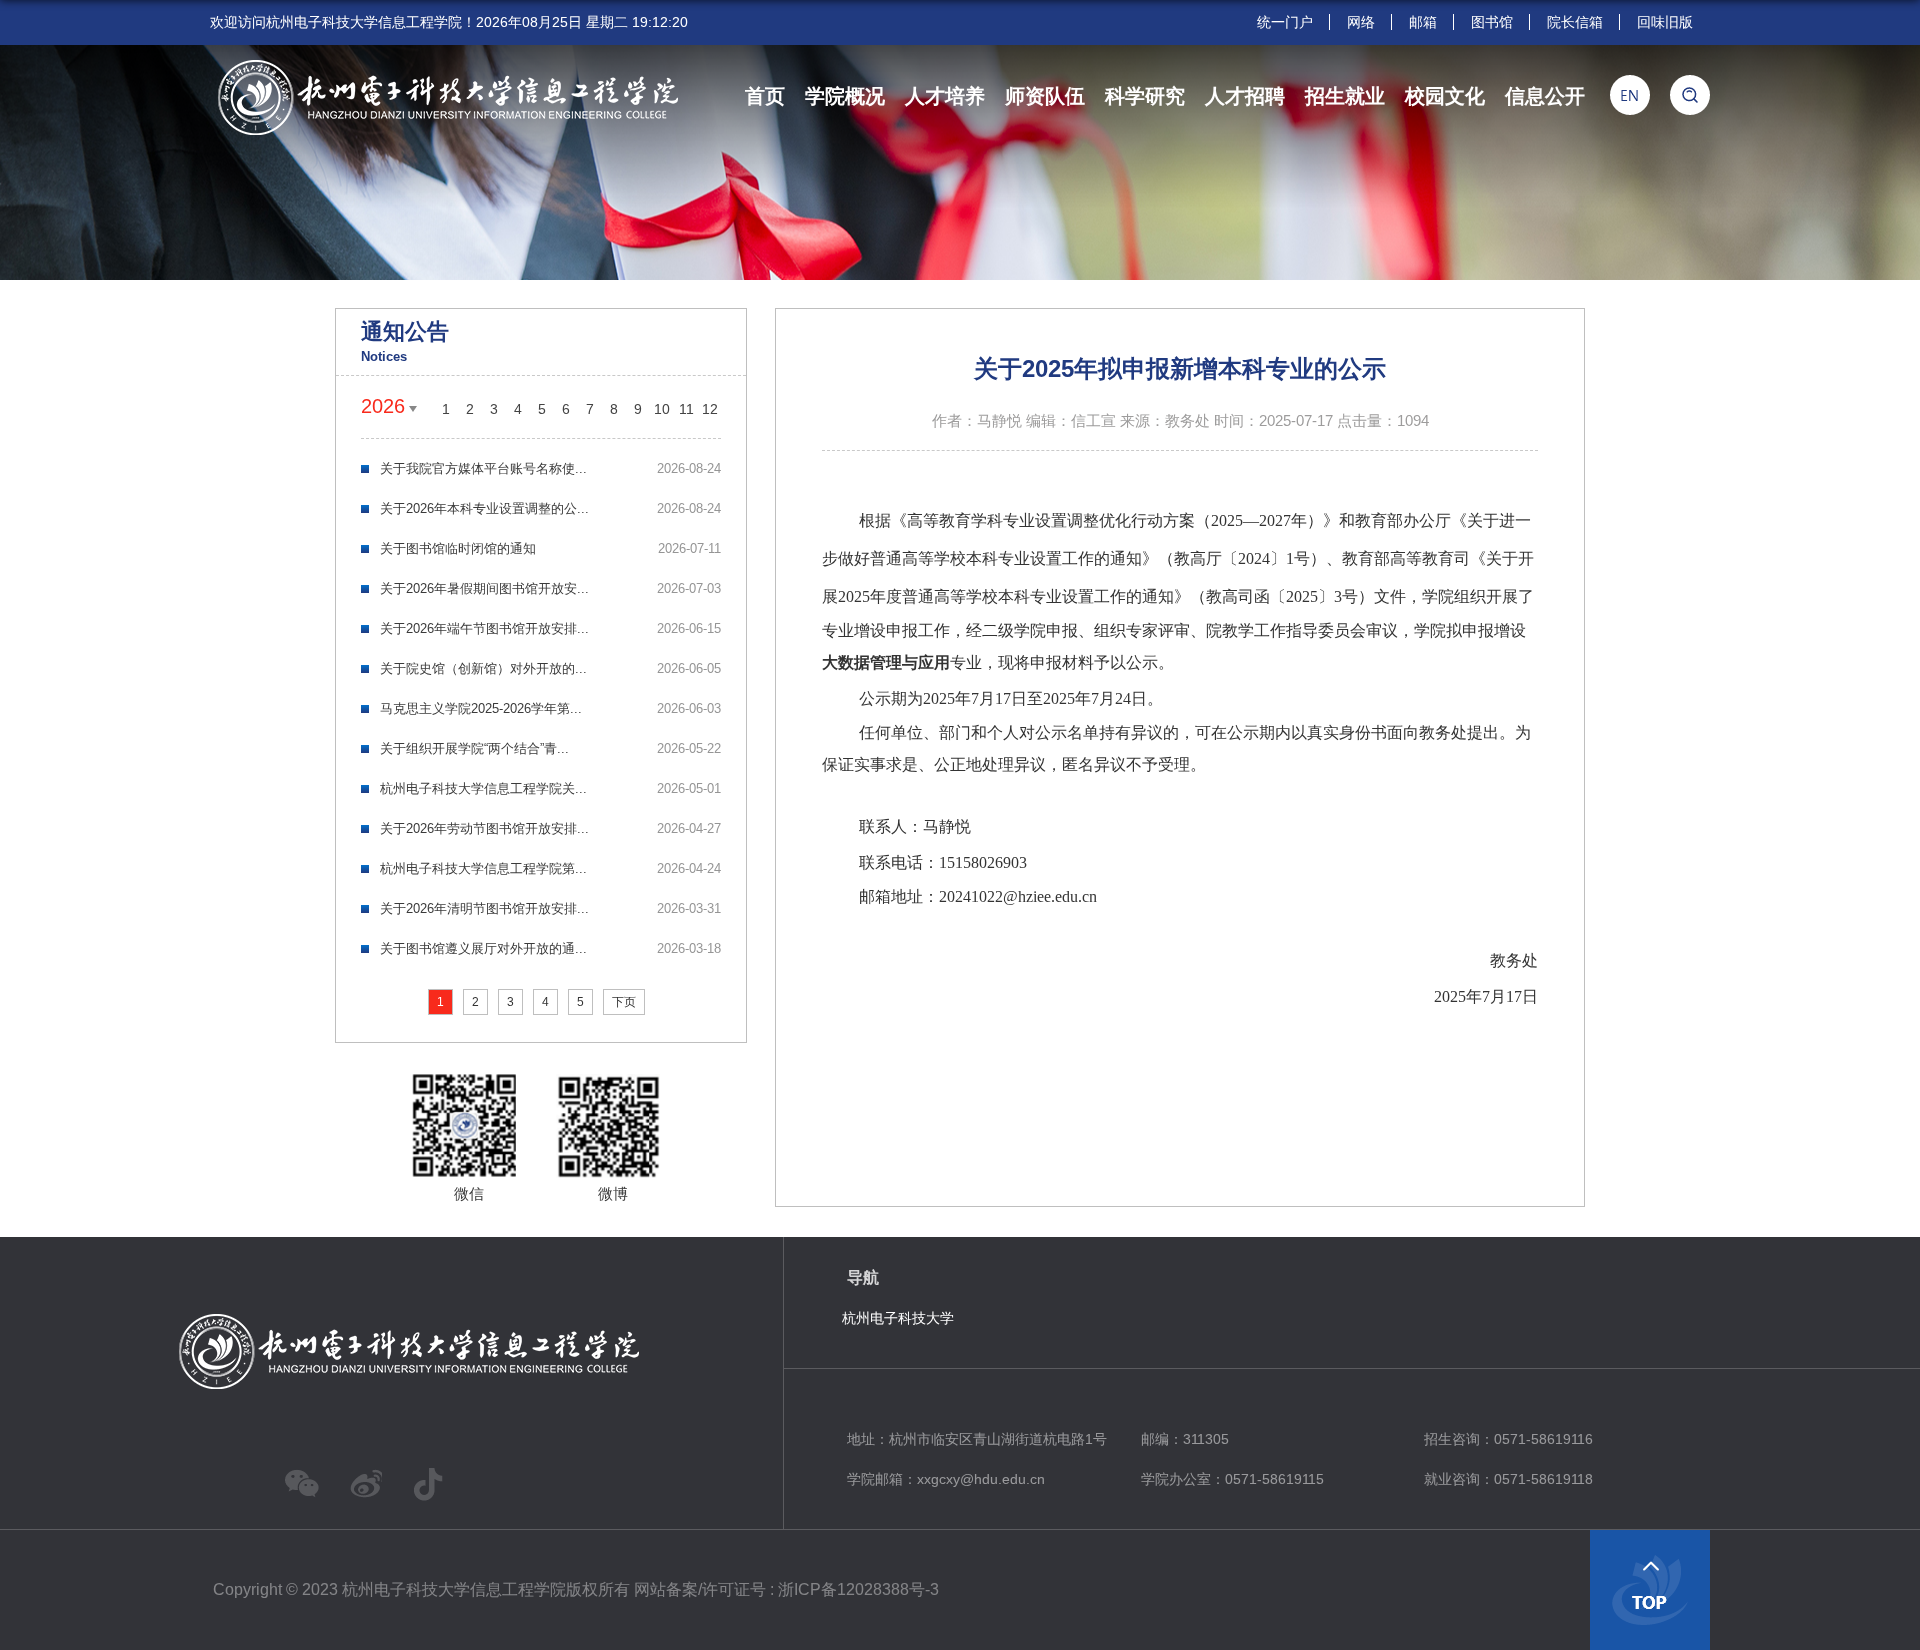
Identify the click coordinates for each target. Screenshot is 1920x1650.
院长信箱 (1575, 22)
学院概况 (845, 96)
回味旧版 (1665, 22)
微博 (613, 1193)
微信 (469, 1193)
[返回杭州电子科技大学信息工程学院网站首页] (444, 65)
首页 (765, 96)
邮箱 (1423, 22)
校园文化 (1445, 96)
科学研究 (1145, 96)
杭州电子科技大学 (898, 1318)
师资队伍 (1045, 96)
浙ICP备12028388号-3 (858, 1589)
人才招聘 (1245, 96)
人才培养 (945, 96)
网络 (1361, 22)
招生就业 (1345, 96)
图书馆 (1492, 22)
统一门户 (1285, 22)
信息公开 (1545, 96)
